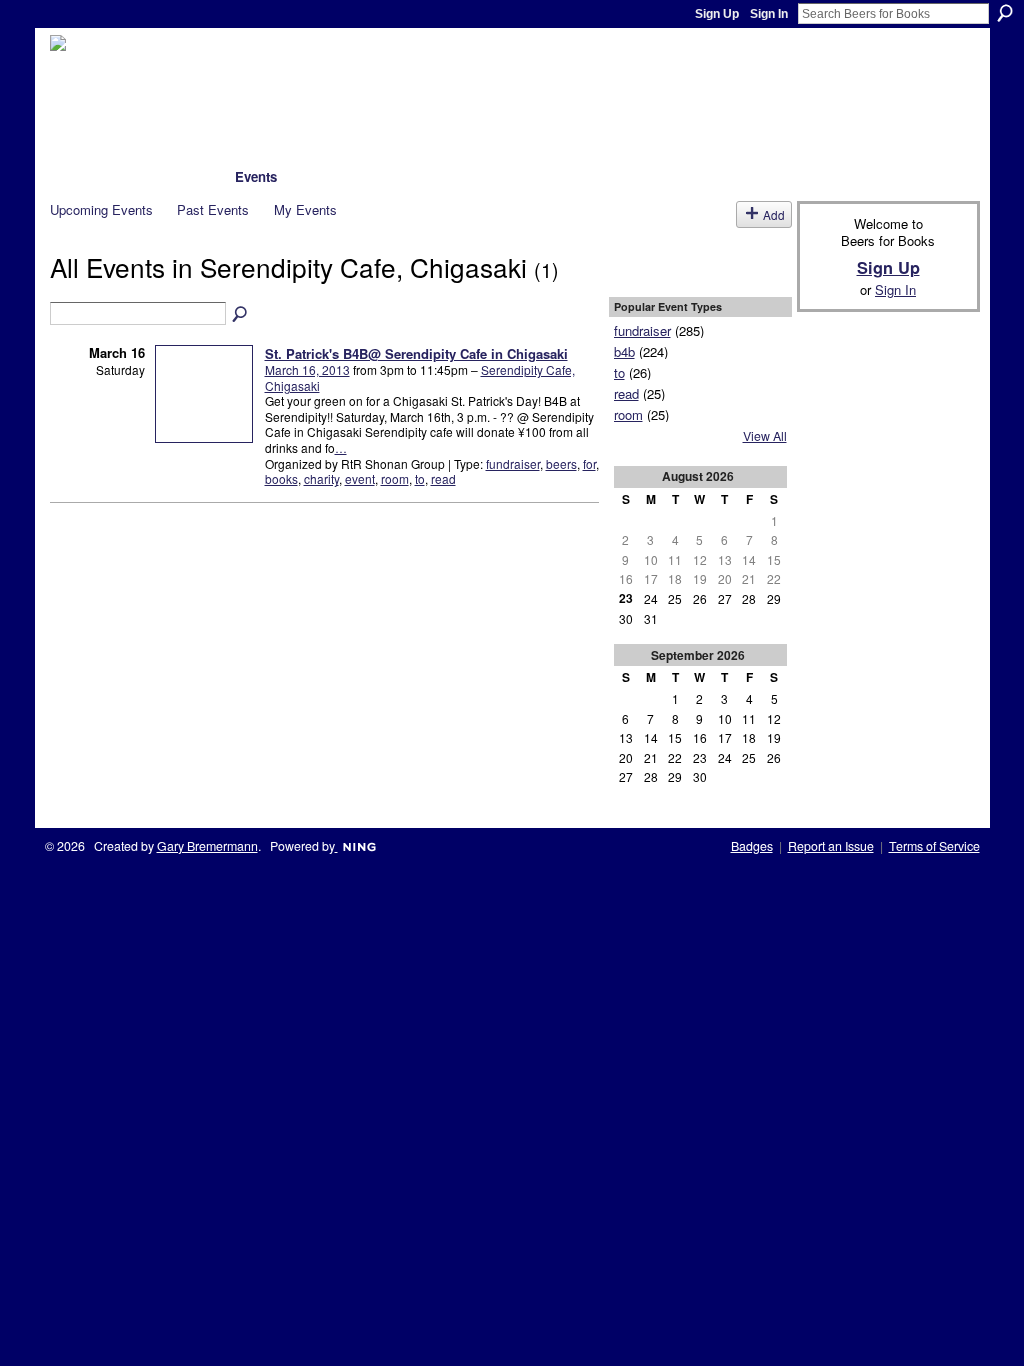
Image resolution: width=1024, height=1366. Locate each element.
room (395, 478)
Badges (752, 846)
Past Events (213, 209)
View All (765, 436)
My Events (305, 209)
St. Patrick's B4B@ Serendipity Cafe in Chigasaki (416, 353)
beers (561, 463)
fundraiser (513, 463)
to (420, 478)
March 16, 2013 (307, 369)
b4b (624, 351)
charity (321, 478)
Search (1005, 13)
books (281, 478)
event (360, 478)
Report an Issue (831, 846)
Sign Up (717, 14)
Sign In (769, 14)
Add (774, 214)
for (589, 463)
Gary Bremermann (207, 846)
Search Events (241, 315)
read (443, 478)
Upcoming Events (101, 209)
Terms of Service (934, 846)
